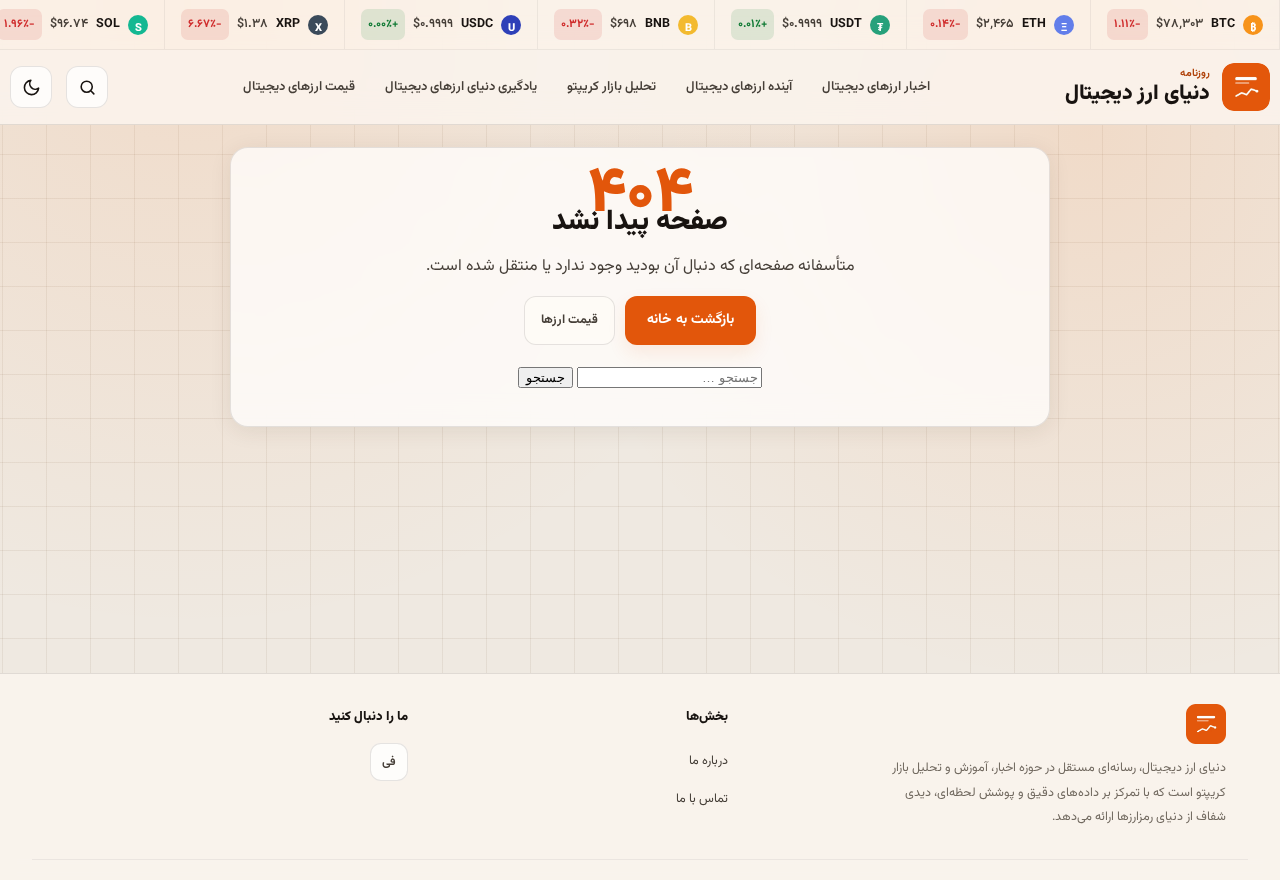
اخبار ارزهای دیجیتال (876, 87)
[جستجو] (87, 87)
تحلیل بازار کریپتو (611, 87)
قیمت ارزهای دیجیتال (299, 87)
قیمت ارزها (569, 320)
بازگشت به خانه (690, 320)
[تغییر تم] (31, 87)
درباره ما (708, 761)
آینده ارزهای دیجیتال (739, 87)
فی (389, 762)
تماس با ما (702, 799)
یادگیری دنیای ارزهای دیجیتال (461, 87)
